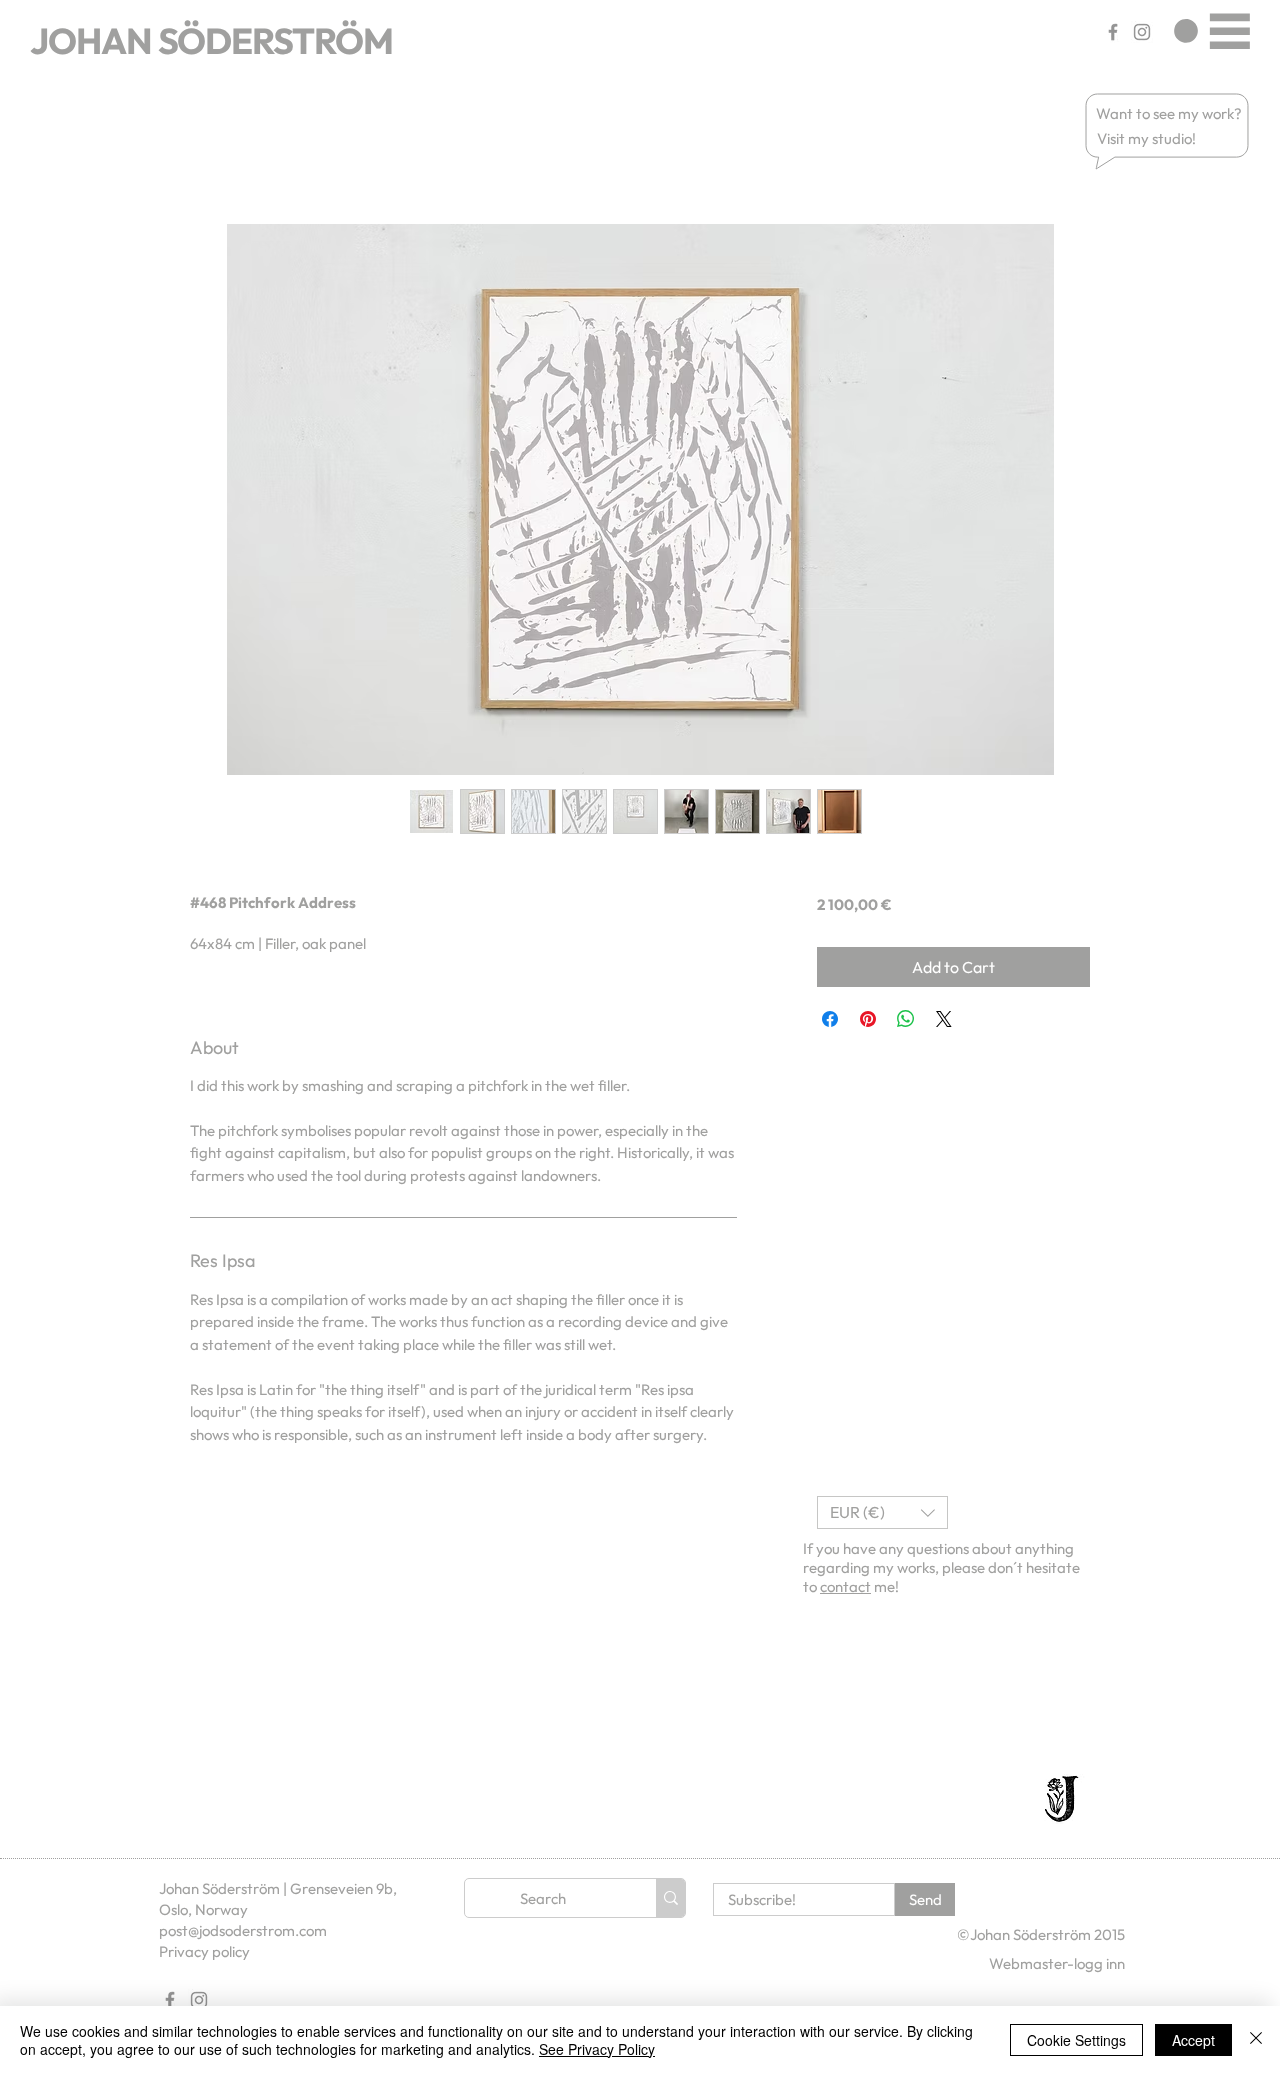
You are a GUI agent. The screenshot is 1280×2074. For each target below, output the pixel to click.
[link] (1186, 31)
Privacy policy (204, 1951)
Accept (1193, 2040)
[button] (1170, 113)
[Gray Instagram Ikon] (1142, 32)
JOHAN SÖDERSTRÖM (211, 40)
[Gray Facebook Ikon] (1113, 32)
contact (845, 1586)
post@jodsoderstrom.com (243, 1930)
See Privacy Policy (597, 2049)
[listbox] (882, 1512)
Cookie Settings (1076, 2040)
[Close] (1256, 2040)
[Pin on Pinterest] (868, 1019)
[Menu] (1229, 30)
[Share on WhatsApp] (906, 1019)
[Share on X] (944, 1019)
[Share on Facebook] (830, 1019)
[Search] (670, 1898)
